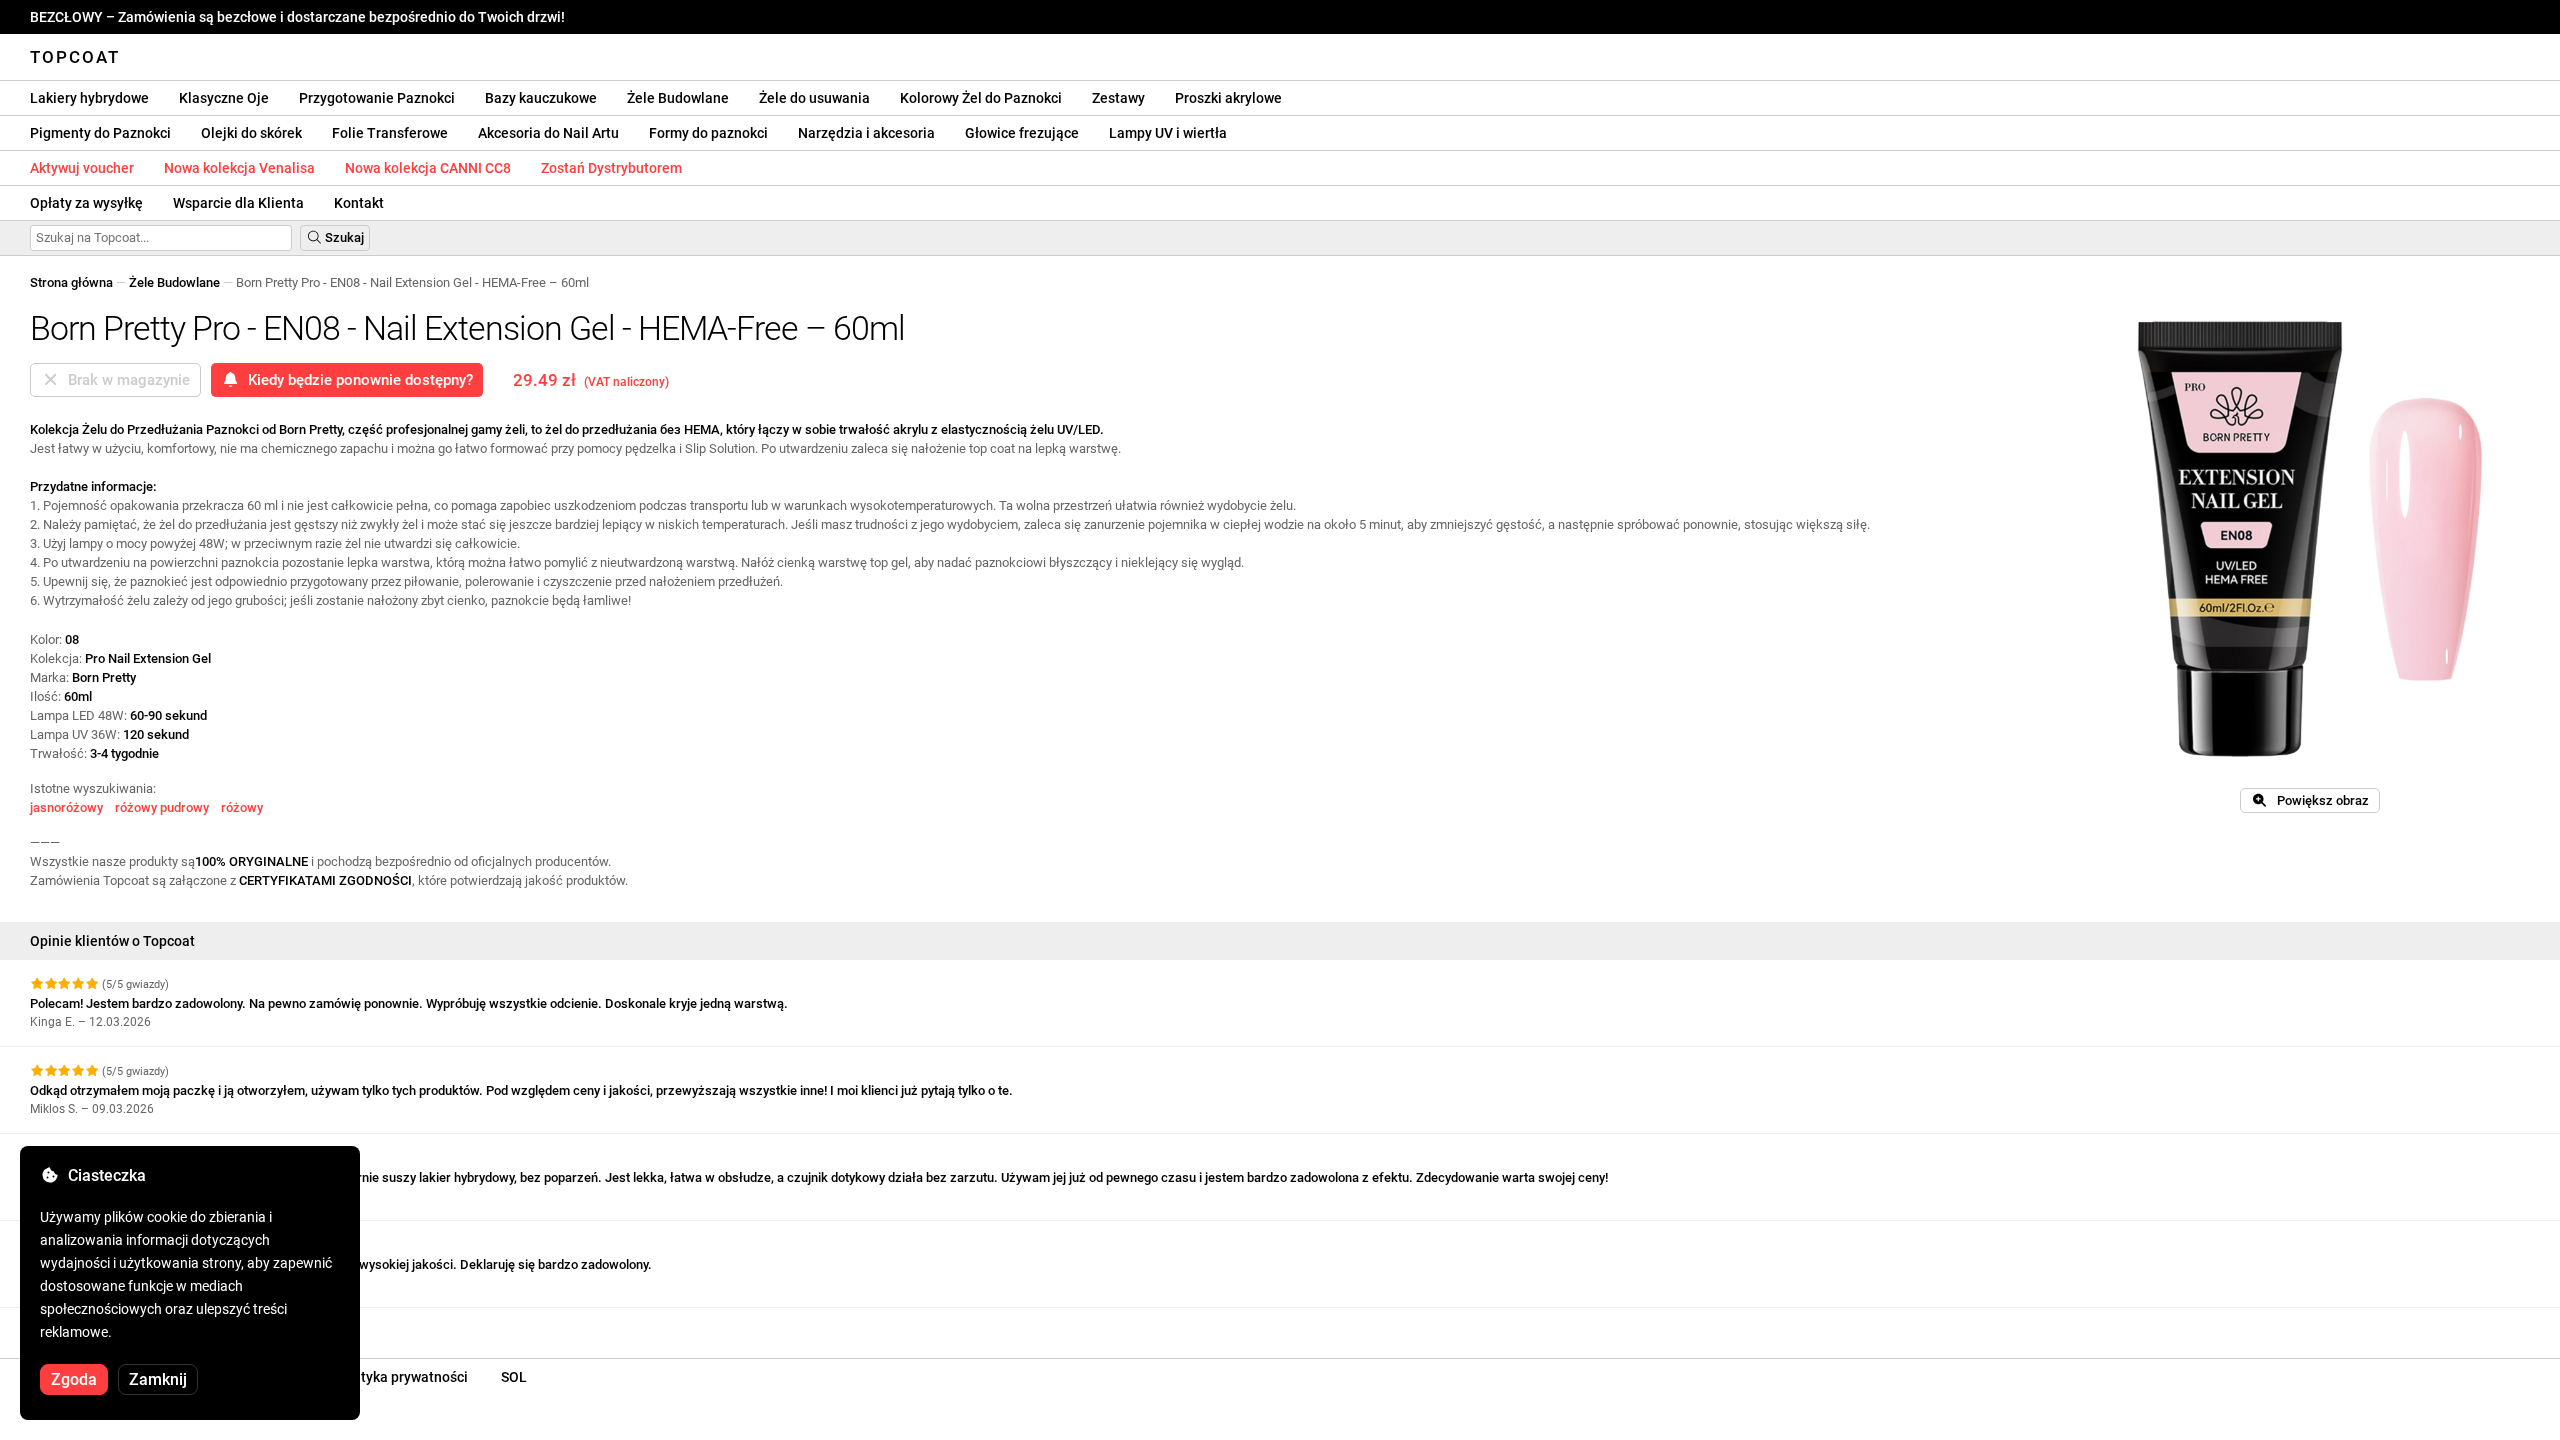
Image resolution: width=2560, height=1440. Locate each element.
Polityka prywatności (402, 1377)
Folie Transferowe (390, 133)
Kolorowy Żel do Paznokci (981, 98)
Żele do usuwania (814, 98)
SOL (514, 1377)
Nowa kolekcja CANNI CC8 (428, 168)
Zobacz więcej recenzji (99, 1325)
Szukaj (343, 237)
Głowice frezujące (1022, 133)
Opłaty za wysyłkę (86, 203)
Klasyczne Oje (224, 98)
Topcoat (75, 57)
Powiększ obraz (2318, 800)
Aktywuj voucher (82, 168)
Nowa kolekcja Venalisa (239, 168)
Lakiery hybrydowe (89, 98)
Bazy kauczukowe (541, 98)
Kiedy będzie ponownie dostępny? (356, 380)
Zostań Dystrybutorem (611, 168)
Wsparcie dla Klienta (238, 203)
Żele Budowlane (678, 98)
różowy (242, 807)
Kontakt (359, 203)
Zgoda (74, 1379)
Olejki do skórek (251, 133)
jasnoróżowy (66, 807)
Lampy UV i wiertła (1168, 133)
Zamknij (158, 1379)
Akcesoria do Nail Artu (548, 133)
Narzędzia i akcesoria (866, 133)
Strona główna (71, 282)
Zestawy (1118, 98)
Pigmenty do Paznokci (100, 133)
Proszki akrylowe (1228, 98)
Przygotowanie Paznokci (377, 98)
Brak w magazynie (125, 380)
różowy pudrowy (162, 807)
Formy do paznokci (708, 133)
